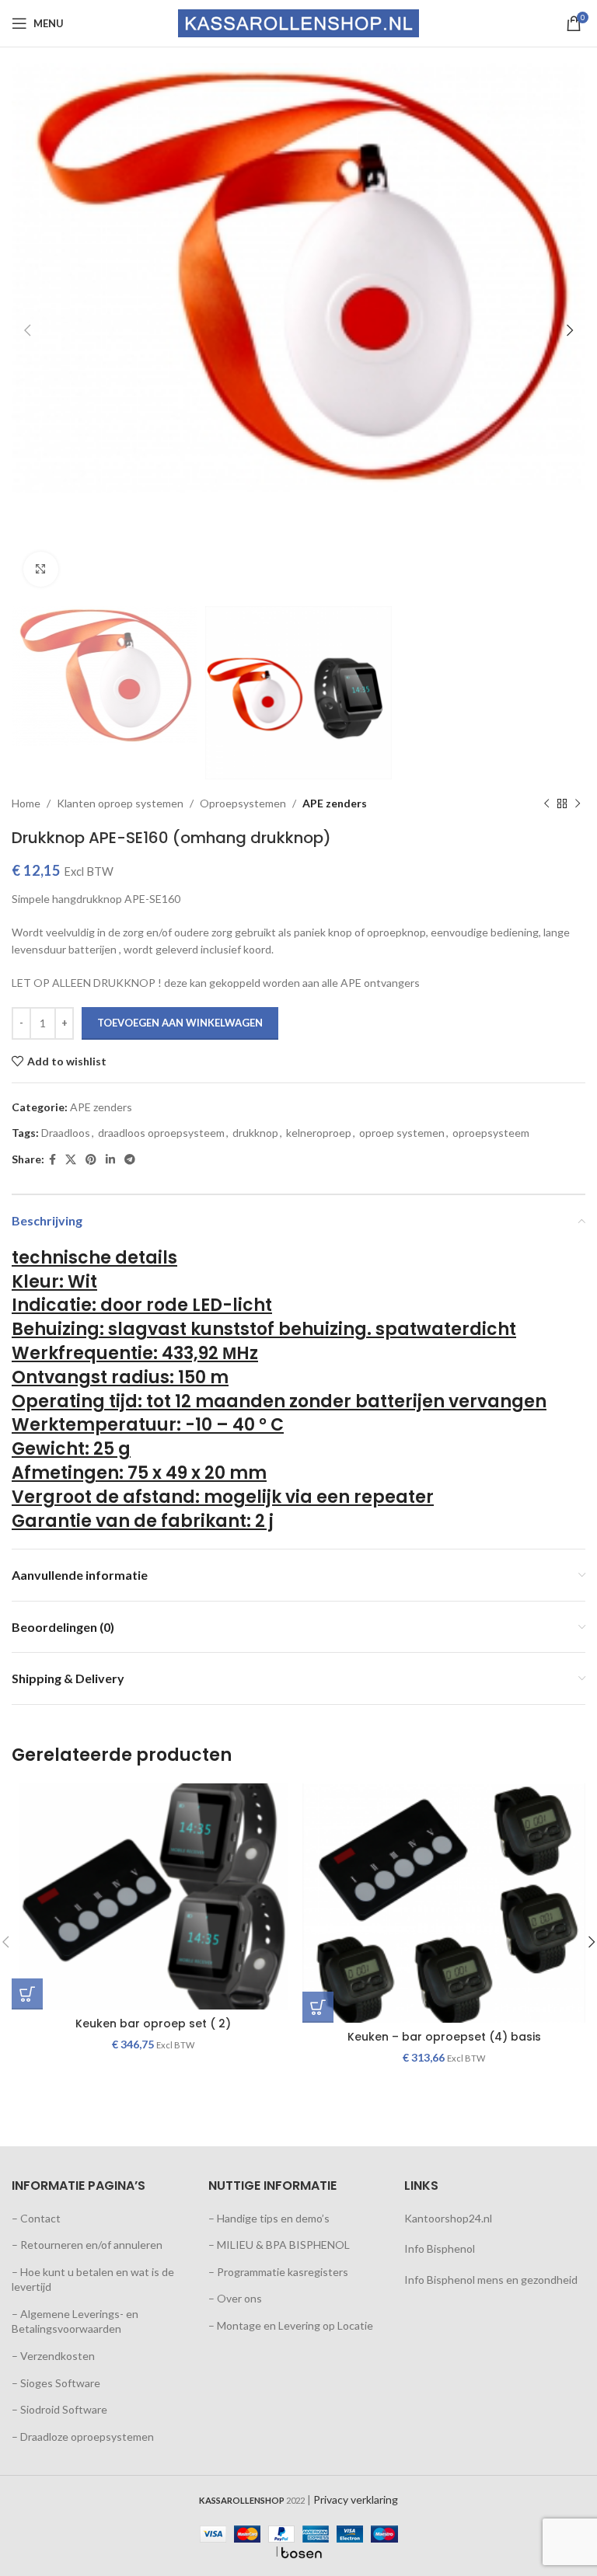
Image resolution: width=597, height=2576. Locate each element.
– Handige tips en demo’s (269, 2218)
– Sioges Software (56, 2383)
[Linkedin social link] (110, 1160)
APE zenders (335, 803)
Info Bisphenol (440, 2248)
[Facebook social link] (52, 1160)
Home (26, 803)
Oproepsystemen (243, 803)
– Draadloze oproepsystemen (83, 2437)
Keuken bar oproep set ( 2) (153, 2024)
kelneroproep (319, 1133)
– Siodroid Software (59, 2409)
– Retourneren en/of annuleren (87, 2245)
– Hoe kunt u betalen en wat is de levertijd (93, 2280)
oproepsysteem (491, 1133)
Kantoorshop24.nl (448, 2218)
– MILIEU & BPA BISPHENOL (279, 2245)
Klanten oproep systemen (120, 803)
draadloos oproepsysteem (161, 1133)
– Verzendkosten (53, 2356)
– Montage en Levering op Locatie (291, 2325)
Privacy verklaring (356, 2499)
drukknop (255, 1133)
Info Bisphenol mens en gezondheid (491, 2280)
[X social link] (71, 1160)
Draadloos (66, 1133)
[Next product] (578, 803)
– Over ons (235, 2298)
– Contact (36, 2218)
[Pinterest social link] (91, 1160)
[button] (27, 1994)
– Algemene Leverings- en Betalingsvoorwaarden (75, 2322)
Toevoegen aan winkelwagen (180, 1023)
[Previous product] (546, 803)
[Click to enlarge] (41, 569)
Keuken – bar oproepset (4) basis (444, 2037)
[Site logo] (298, 22)
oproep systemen (402, 1133)
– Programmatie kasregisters (278, 2272)
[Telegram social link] (130, 1160)
